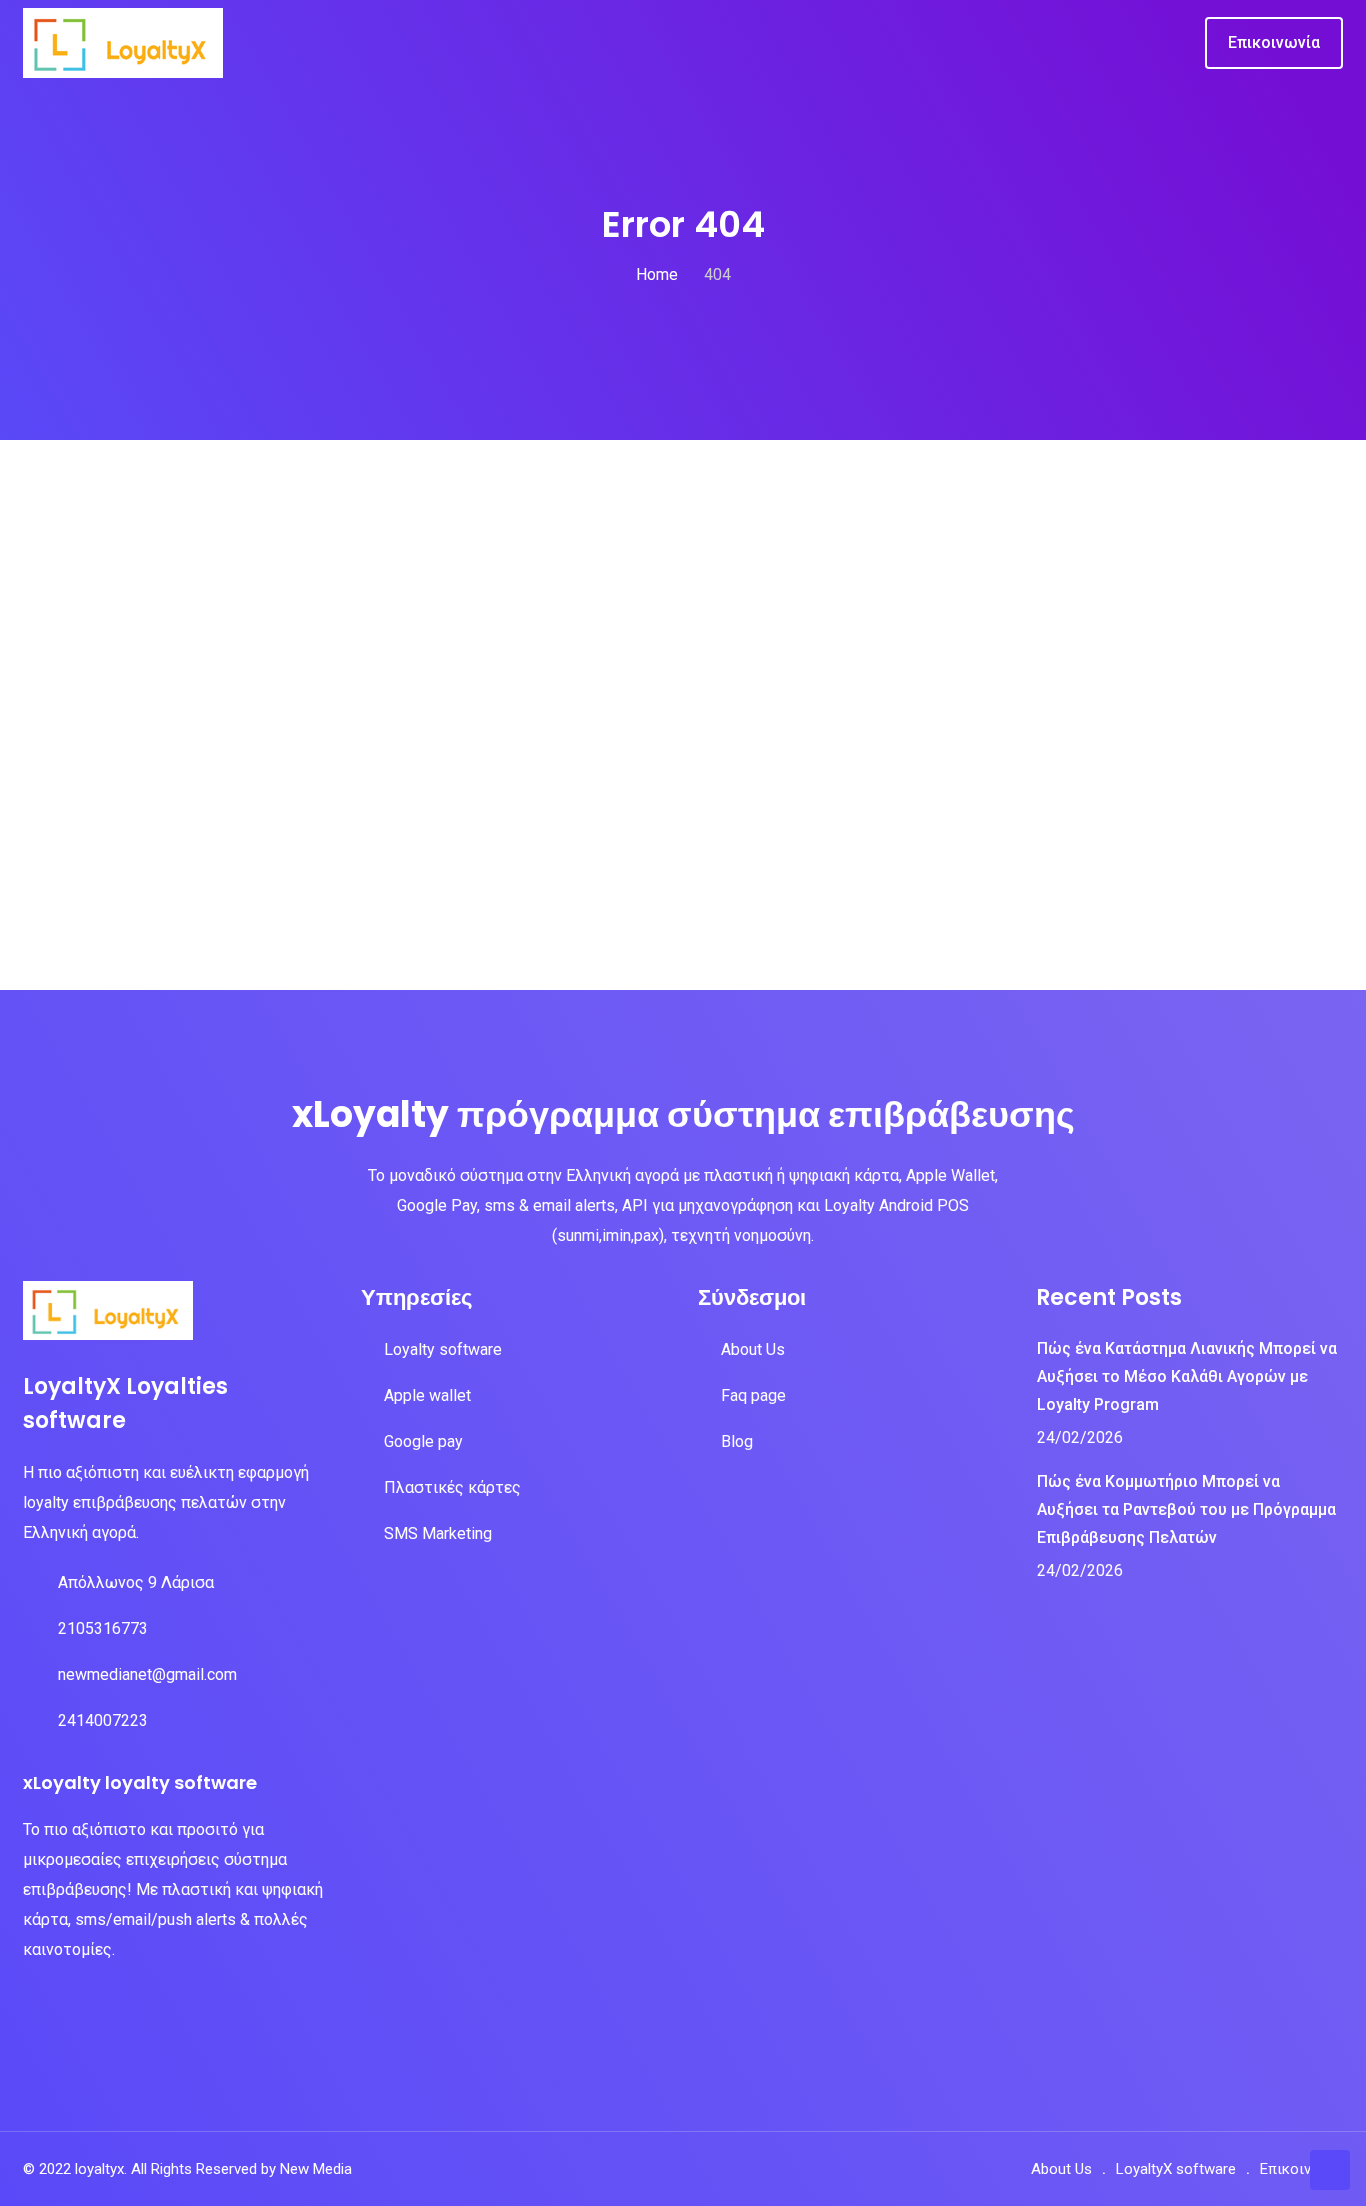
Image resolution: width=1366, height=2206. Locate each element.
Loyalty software (443, 1349)
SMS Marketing (438, 1533)
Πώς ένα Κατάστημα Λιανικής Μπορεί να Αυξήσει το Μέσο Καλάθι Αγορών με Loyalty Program (1187, 1376)
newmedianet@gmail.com (147, 1674)
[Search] (1175, 44)
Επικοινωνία (1301, 2169)
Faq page (753, 1395)
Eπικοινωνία (1274, 42)
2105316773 (103, 1628)
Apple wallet (427, 1395)
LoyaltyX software (1176, 2169)
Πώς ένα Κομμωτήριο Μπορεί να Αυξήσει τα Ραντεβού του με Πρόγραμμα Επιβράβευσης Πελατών (1186, 1509)
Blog (737, 1441)
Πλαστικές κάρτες (452, 1487)
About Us (753, 1349)
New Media (316, 2169)
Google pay (423, 1441)
